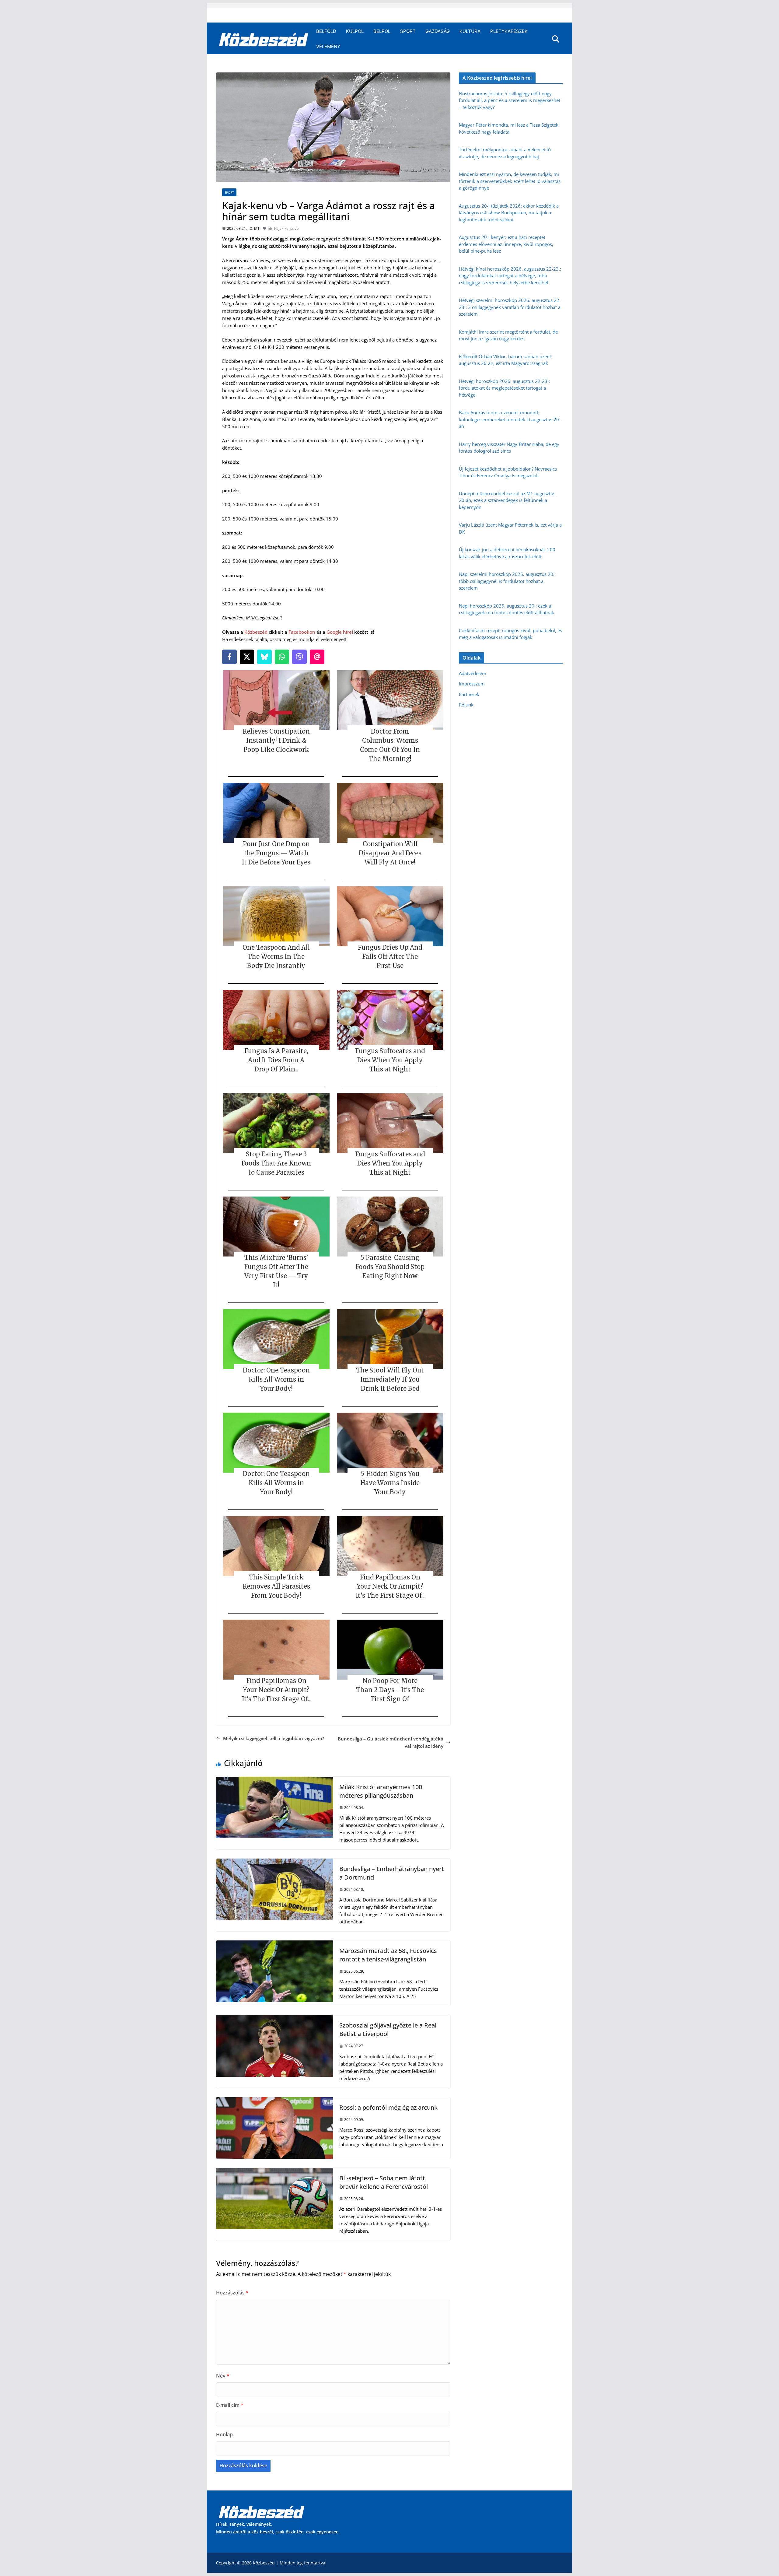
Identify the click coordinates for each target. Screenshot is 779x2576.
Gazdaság (438, 31)
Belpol (382, 31)
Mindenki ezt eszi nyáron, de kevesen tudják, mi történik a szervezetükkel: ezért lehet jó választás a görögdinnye (510, 181)
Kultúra (470, 31)
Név (223, 2376)
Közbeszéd (256, 632)
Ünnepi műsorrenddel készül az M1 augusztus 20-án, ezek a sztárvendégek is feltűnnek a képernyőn (507, 500)
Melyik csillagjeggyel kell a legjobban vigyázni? (274, 1738)
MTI (257, 228)
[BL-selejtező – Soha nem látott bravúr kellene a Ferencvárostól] (275, 2171)
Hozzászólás (232, 2293)
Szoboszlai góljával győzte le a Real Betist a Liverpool (388, 2029)
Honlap (224, 2434)
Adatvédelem (473, 673)
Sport (408, 31)
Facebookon (302, 632)
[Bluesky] (264, 657)
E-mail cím (230, 2405)
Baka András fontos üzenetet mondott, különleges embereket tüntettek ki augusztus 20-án (510, 419)
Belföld (326, 31)
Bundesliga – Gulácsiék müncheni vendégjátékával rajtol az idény (391, 1742)
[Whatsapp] (282, 657)
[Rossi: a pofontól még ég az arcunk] (275, 2101)
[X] (247, 657)
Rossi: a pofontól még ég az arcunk (388, 2107)
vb (297, 228)
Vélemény (328, 46)
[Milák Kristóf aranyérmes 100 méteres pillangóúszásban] (275, 1780)
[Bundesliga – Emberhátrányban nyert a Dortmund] (275, 1862)
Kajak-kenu (283, 228)
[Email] (317, 657)
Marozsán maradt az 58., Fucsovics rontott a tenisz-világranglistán (388, 1955)
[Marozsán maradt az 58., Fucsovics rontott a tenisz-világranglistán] (275, 1944)
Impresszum (472, 684)
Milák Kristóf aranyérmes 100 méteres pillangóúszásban (381, 1791)
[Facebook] (229, 657)
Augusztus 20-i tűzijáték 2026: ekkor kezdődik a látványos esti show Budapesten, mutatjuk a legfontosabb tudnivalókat (509, 213)
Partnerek (469, 694)
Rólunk (466, 705)
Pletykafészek (509, 31)
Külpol (355, 31)
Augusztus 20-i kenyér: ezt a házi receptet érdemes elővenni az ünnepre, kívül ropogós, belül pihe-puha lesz (506, 244)
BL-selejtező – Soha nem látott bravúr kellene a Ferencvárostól (384, 2182)
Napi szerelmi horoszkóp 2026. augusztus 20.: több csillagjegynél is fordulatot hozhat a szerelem (507, 581)
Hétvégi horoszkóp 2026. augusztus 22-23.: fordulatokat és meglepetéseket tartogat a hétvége (504, 388)
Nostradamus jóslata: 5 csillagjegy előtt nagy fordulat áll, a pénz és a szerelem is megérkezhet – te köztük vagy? (510, 100)
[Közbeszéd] (264, 39)
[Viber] (299, 657)
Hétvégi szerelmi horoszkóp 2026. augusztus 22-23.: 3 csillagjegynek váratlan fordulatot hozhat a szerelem (510, 307)
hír (270, 228)
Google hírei (340, 632)
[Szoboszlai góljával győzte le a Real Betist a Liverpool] (275, 2019)
